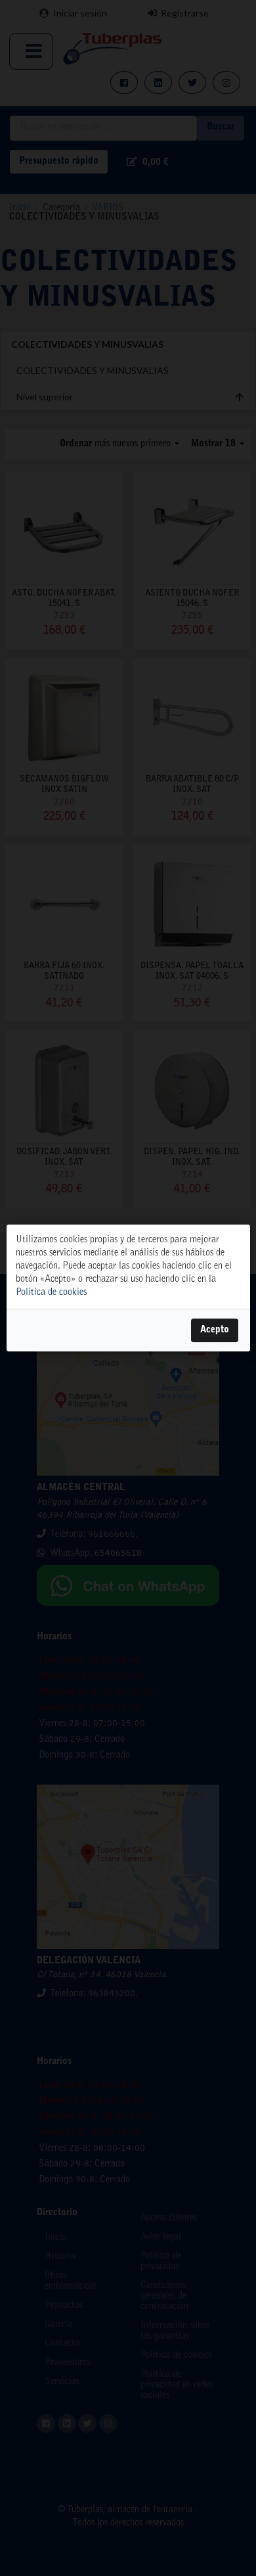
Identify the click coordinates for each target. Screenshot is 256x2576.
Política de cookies (51, 1293)
